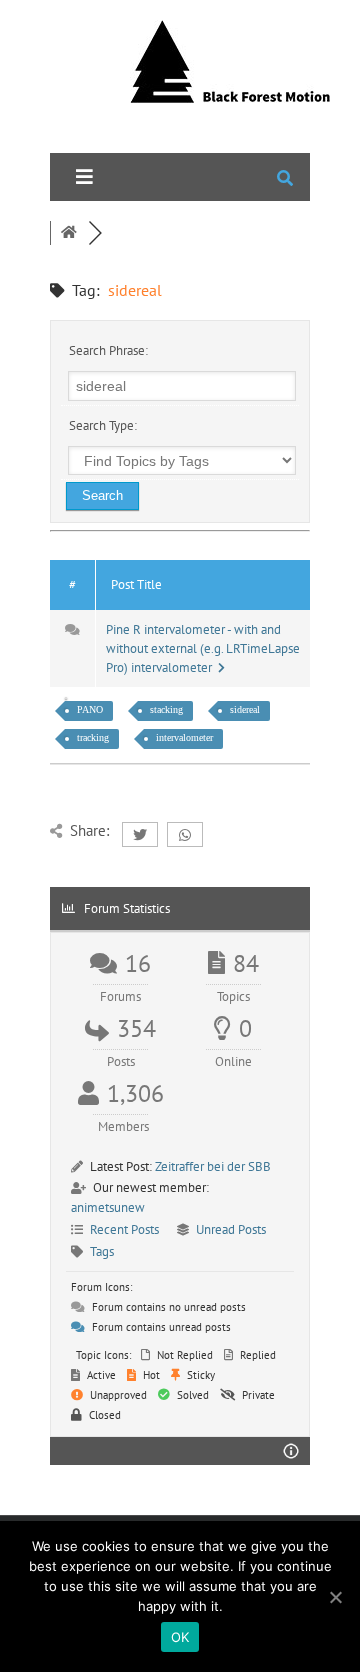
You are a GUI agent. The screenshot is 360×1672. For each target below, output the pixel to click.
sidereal (245, 709)
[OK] (335, 1597)
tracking (93, 737)
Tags (102, 1251)
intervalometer (184, 737)
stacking (166, 709)
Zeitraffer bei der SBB (213, 1166)
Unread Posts (231, 1229)
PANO (90, 709)
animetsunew (108, 1207)
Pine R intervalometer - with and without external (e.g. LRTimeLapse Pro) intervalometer (203, 648)
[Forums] (69, 233)
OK (180, 1637)
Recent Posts (124, 1229)
